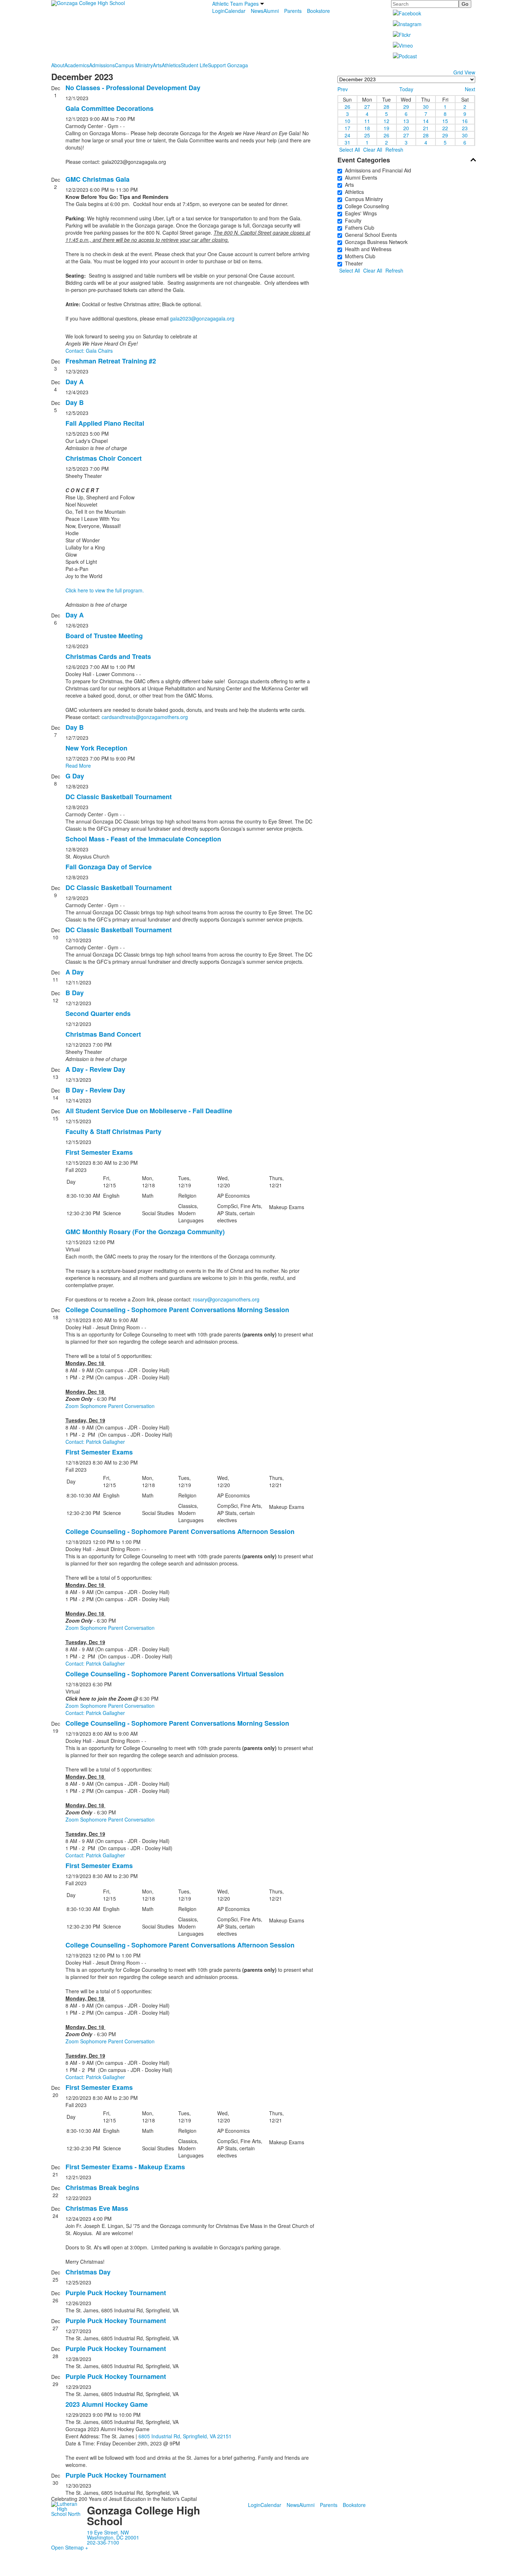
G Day (75, 776)
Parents (293, 11)
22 (445, 128)
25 (367, 135)
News (257, 11)
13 (406, 121)
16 (465, 121)
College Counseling (366, 206)
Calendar (235, 11)
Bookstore (318, 11)
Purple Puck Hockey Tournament (116, 2293)
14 (426, 121)
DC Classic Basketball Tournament (119, 797)
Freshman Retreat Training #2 (111, 361)
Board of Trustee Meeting (104, 636)
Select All (350, 150)
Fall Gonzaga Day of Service (109, 867)
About (58, 65)
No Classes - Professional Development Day (133, 88)
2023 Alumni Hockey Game (107, 2404)
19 (386, 128)
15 (445, 121)
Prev (343, 89)
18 (367, 128)
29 (406, 106)
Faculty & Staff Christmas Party (113, 1131)
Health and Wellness (367, 249)
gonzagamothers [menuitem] (160, 717)
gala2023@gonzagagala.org (202, 318)
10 (347, 121)
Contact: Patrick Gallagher (95, 1442)
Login (218, 11)
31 (347, 142)
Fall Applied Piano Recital (105, 423)
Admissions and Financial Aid (377, 170)
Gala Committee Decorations (109, 108)
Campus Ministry (134, 65)
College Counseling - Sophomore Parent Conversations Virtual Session (175, 1674)
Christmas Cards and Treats (108, 656)
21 (426, 128)
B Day (75, 993)
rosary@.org (226, 1299)
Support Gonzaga (228, 65)
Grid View (464, 72)
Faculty (352, 220)
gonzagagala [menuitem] (142, 162)
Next (470, 89)
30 (426, 106)
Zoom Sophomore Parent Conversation (110, 1406)
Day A (75, 382)
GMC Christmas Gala (98, 179)
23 (465, 128)
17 (347, 128)
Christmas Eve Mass (97, 2208)
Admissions (102, 65)
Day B (75, 402)
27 (367, 106)
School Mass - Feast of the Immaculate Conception (143, 839)
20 (406, 128)
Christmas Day (88, 2272)
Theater (352, 263)
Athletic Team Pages (235, 4)
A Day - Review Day (95, 1069)
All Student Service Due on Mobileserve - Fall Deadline (149, 1111)
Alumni (271, 11)
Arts (157, 65)
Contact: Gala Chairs (89, 351)
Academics (77, 65)
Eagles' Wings (359, 213)
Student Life (194, 65)
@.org (145, 717)
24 (347, 135)
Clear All (373, 150)
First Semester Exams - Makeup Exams (125, 2167)
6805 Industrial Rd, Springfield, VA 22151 (185, 2436)
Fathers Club (358, 228)
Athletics (171, 65)
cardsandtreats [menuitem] (119, 717)
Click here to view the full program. (105, 590)
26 (347, 106)
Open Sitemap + (70, 2547)
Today (406, 89)
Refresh (394, 150)
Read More (78, 766)
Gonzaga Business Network (375, 242)
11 (367, 121)
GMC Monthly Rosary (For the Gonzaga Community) (145, 1232)
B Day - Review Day (95, 1090)
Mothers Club (359, 256)
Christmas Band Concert (103, 1034)
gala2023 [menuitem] (112, 162)
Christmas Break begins (102, 2188)
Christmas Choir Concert (104, 458)
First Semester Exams (99, 1152)
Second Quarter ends (98, 1013)
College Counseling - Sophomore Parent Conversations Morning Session (177, 1310)
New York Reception (96, 748)
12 (386, 121)
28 (386, 106)
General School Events (369, 235)
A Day (75, 972)
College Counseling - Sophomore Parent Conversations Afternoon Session (180, 1531)
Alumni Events (360, 177)
